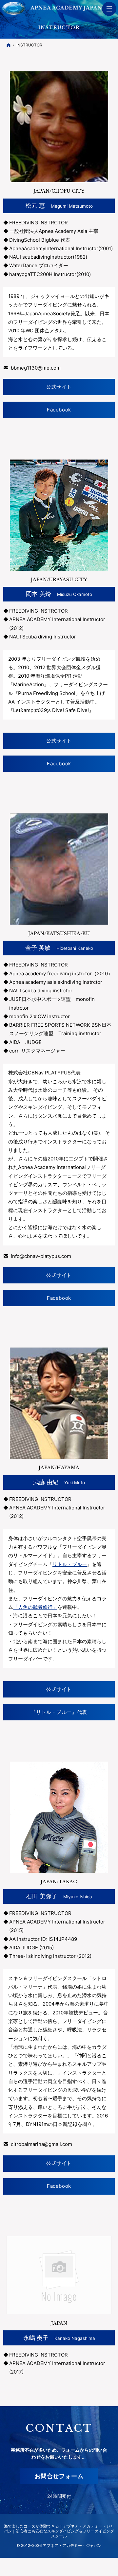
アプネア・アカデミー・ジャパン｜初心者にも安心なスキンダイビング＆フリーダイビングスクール (59, 2531)
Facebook (59, 410)
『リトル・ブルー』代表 (59, 1712)
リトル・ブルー (70, 1564)
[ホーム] (9, 45)
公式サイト (59, 387)
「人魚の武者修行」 (35, 1607)
